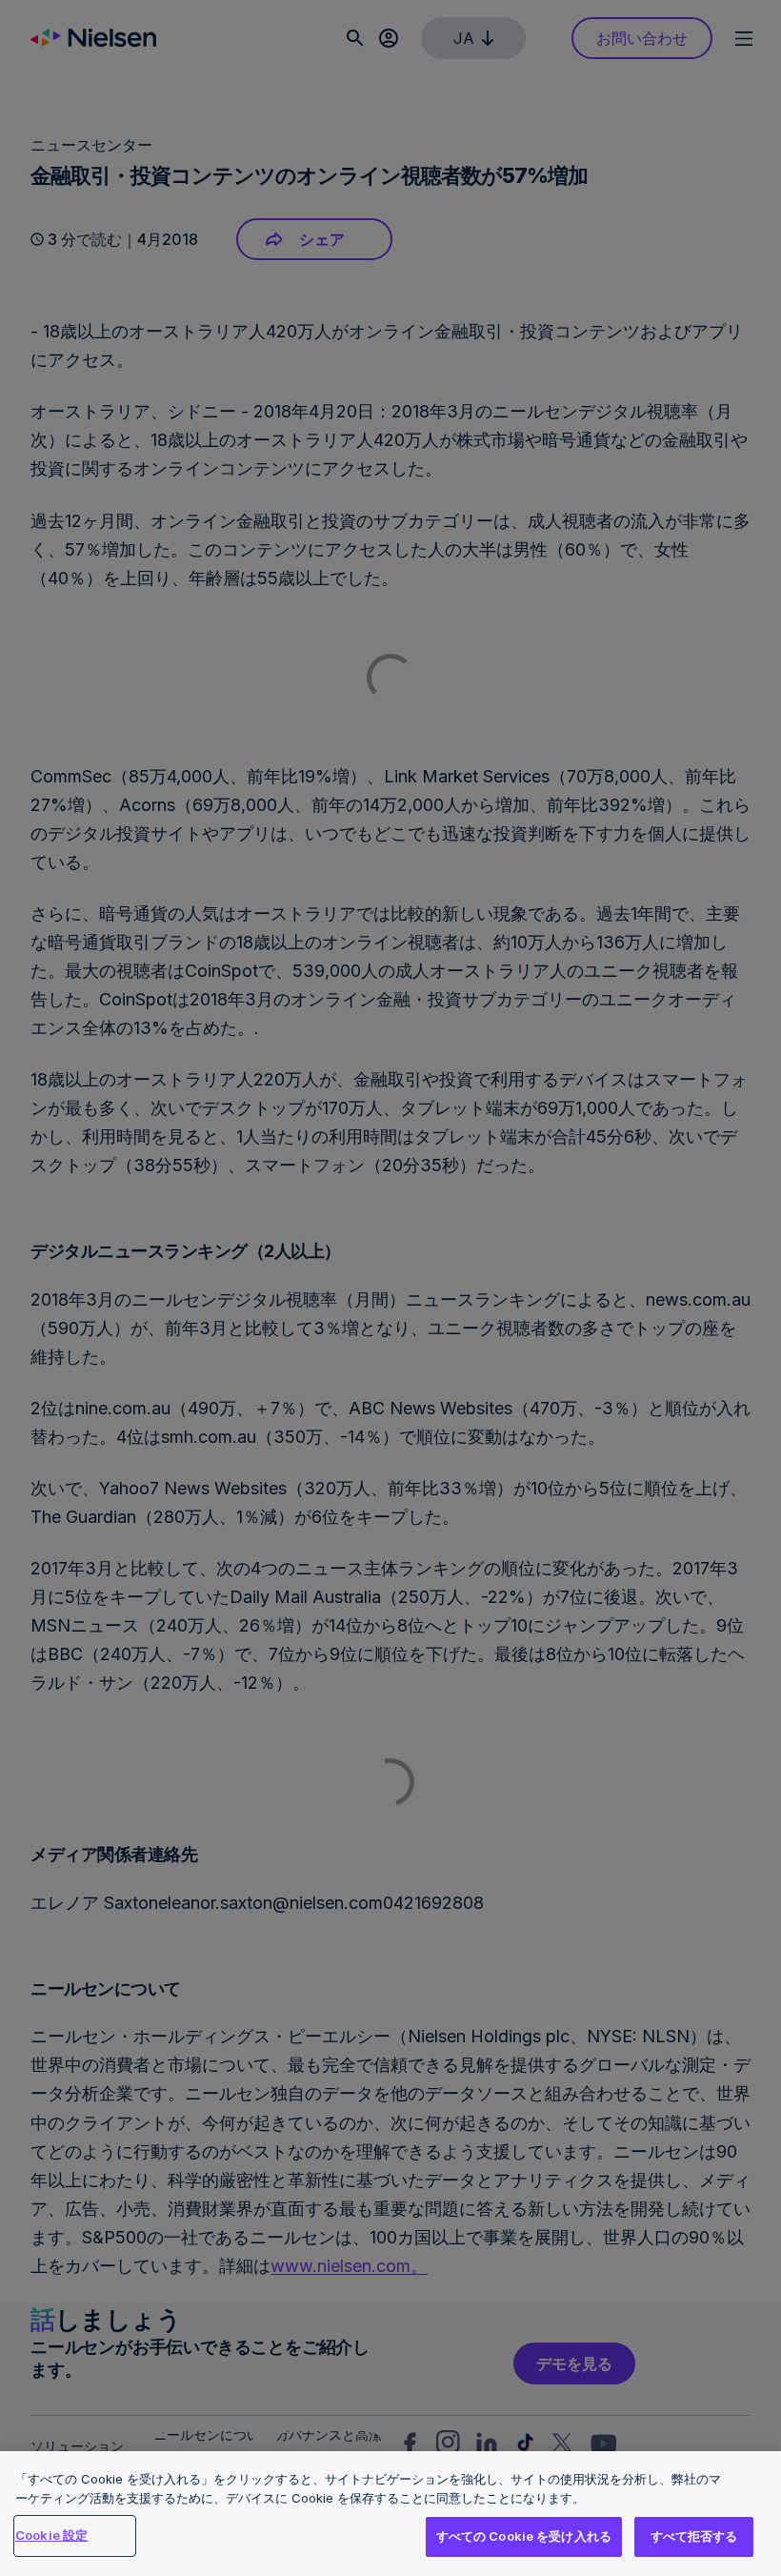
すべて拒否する (694, 2536)
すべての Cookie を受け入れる (524, 2536)
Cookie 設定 (51, 2535)
